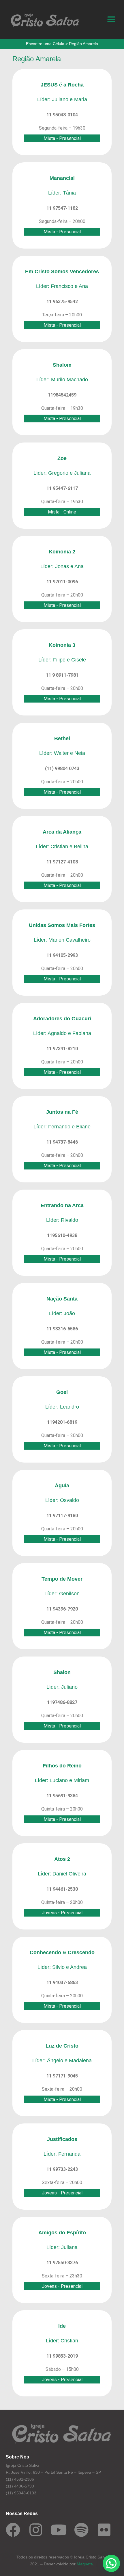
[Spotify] (81, 2530)
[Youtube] (59, 2530)
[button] (111, 19)
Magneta (85, 2564)
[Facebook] (13, 2530)
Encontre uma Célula (45, 44)
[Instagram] (36, 2530)
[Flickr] (104, 2530)
